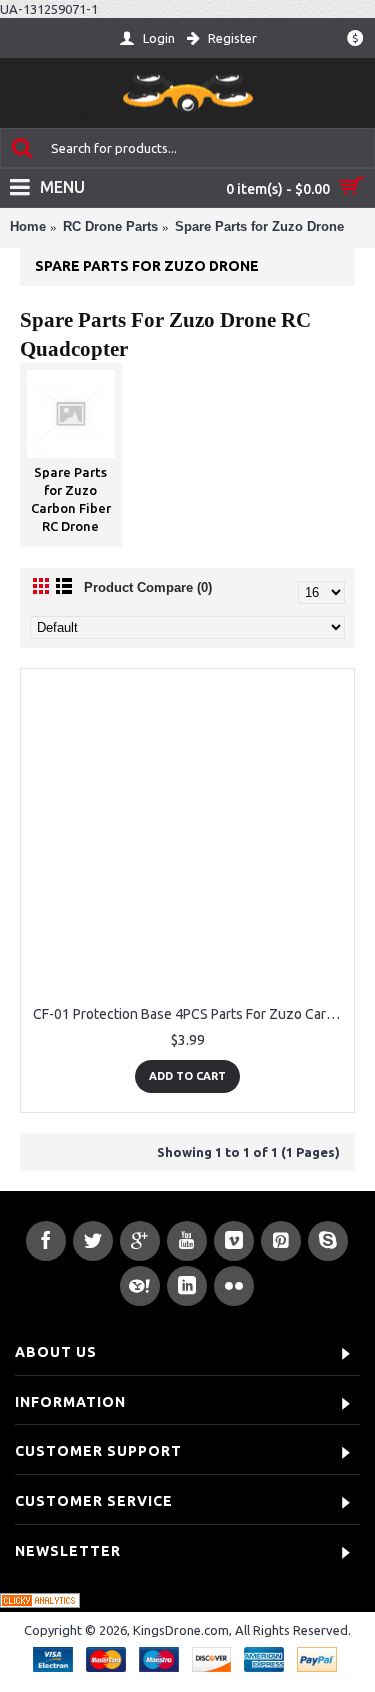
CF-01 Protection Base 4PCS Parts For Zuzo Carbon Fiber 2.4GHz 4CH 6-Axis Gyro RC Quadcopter (191, 1014)
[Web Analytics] (40, 1603)
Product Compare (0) (148, 587)
